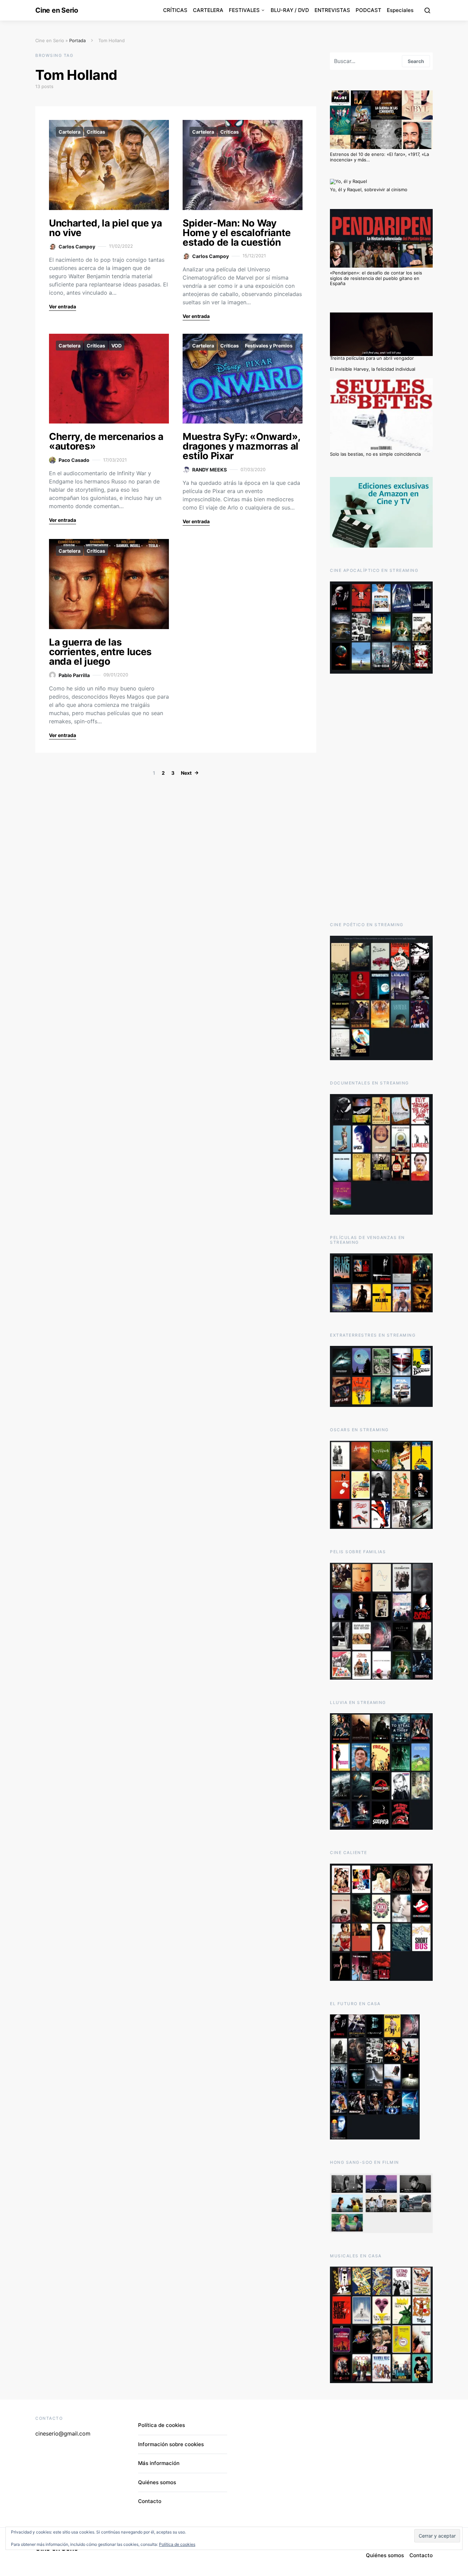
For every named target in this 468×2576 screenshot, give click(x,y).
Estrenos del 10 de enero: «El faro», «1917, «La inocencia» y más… (379, 157)
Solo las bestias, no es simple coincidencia (375, 454)
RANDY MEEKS (210, 470)
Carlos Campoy (77, 247)
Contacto (150, 2501)
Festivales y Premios (269, 346)
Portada (77, 40)
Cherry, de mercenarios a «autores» (106, 441)
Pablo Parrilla (74, 675)
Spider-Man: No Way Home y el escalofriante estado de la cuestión (237, 233)
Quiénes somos (157, 2482)
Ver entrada (63, 306)
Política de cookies (162, 2425)
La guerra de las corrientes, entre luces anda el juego (100, 652)
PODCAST (368, 10)
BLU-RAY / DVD (290, 10)
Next (186, 773)
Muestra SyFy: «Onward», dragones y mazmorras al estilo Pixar (241, 446)
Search (416, 61)
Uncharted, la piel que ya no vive (105, 228)
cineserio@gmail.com (63, 2433)
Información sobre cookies (171, 2444)
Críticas (96, 132)
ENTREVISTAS (332, 10)
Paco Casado (74, 460)
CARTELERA (208, 10)
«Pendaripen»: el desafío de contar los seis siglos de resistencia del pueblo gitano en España (376, 278)
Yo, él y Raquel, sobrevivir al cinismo (369, 189)
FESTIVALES (244, 10)
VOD (116, 346)
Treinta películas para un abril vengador (372, 358)
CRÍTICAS (175, 10)
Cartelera (70, 132)
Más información (159, 2463)
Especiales (400, 10)
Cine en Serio (57, 10)
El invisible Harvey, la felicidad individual (373, 369)
